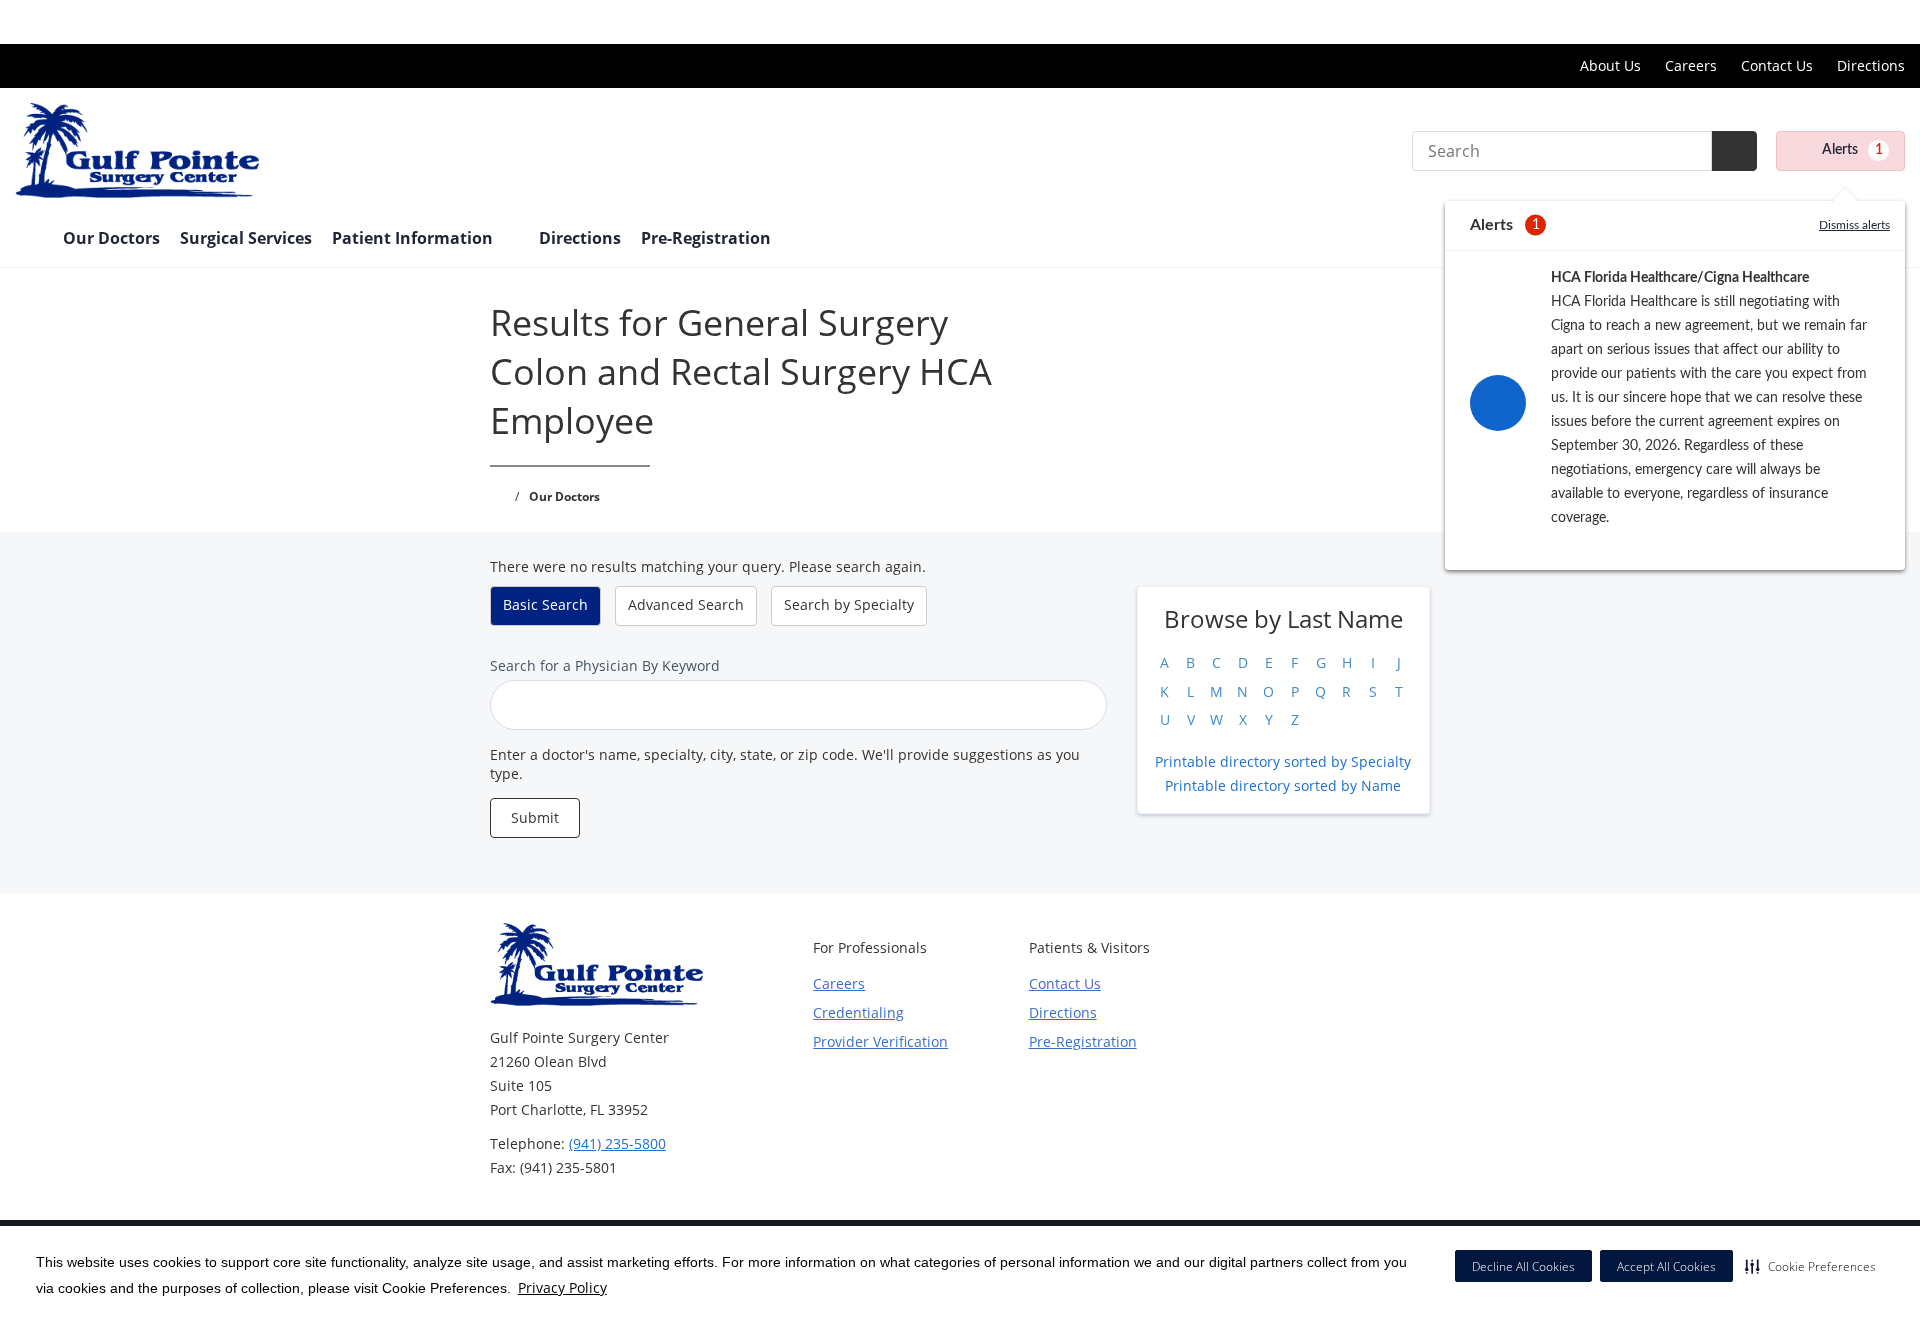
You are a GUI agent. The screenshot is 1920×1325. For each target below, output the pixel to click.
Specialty (849, 604)
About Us (1610, 65)
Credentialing (858, 1012)
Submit (535, 817)
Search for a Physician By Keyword (605, 665)
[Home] (29, 240)
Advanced (686, 604)
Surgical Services (246, 238)
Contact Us (1777, 65)
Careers (1691, 65)
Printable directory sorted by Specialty (1283, 761)
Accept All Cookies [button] (1666, 1266)
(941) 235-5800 (617, 1143)
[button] (1810, 1266)
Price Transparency (1840, 21)
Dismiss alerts (1854, 225)
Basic (545, 604)
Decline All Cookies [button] (1523, 1266)
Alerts (1852, 150)
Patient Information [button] (414, 238)
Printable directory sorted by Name (1283, 785)
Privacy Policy (562, 1287)
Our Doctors (111, 238)
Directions (1871, 65)
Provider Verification (880, 1041)
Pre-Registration (706, 238)
